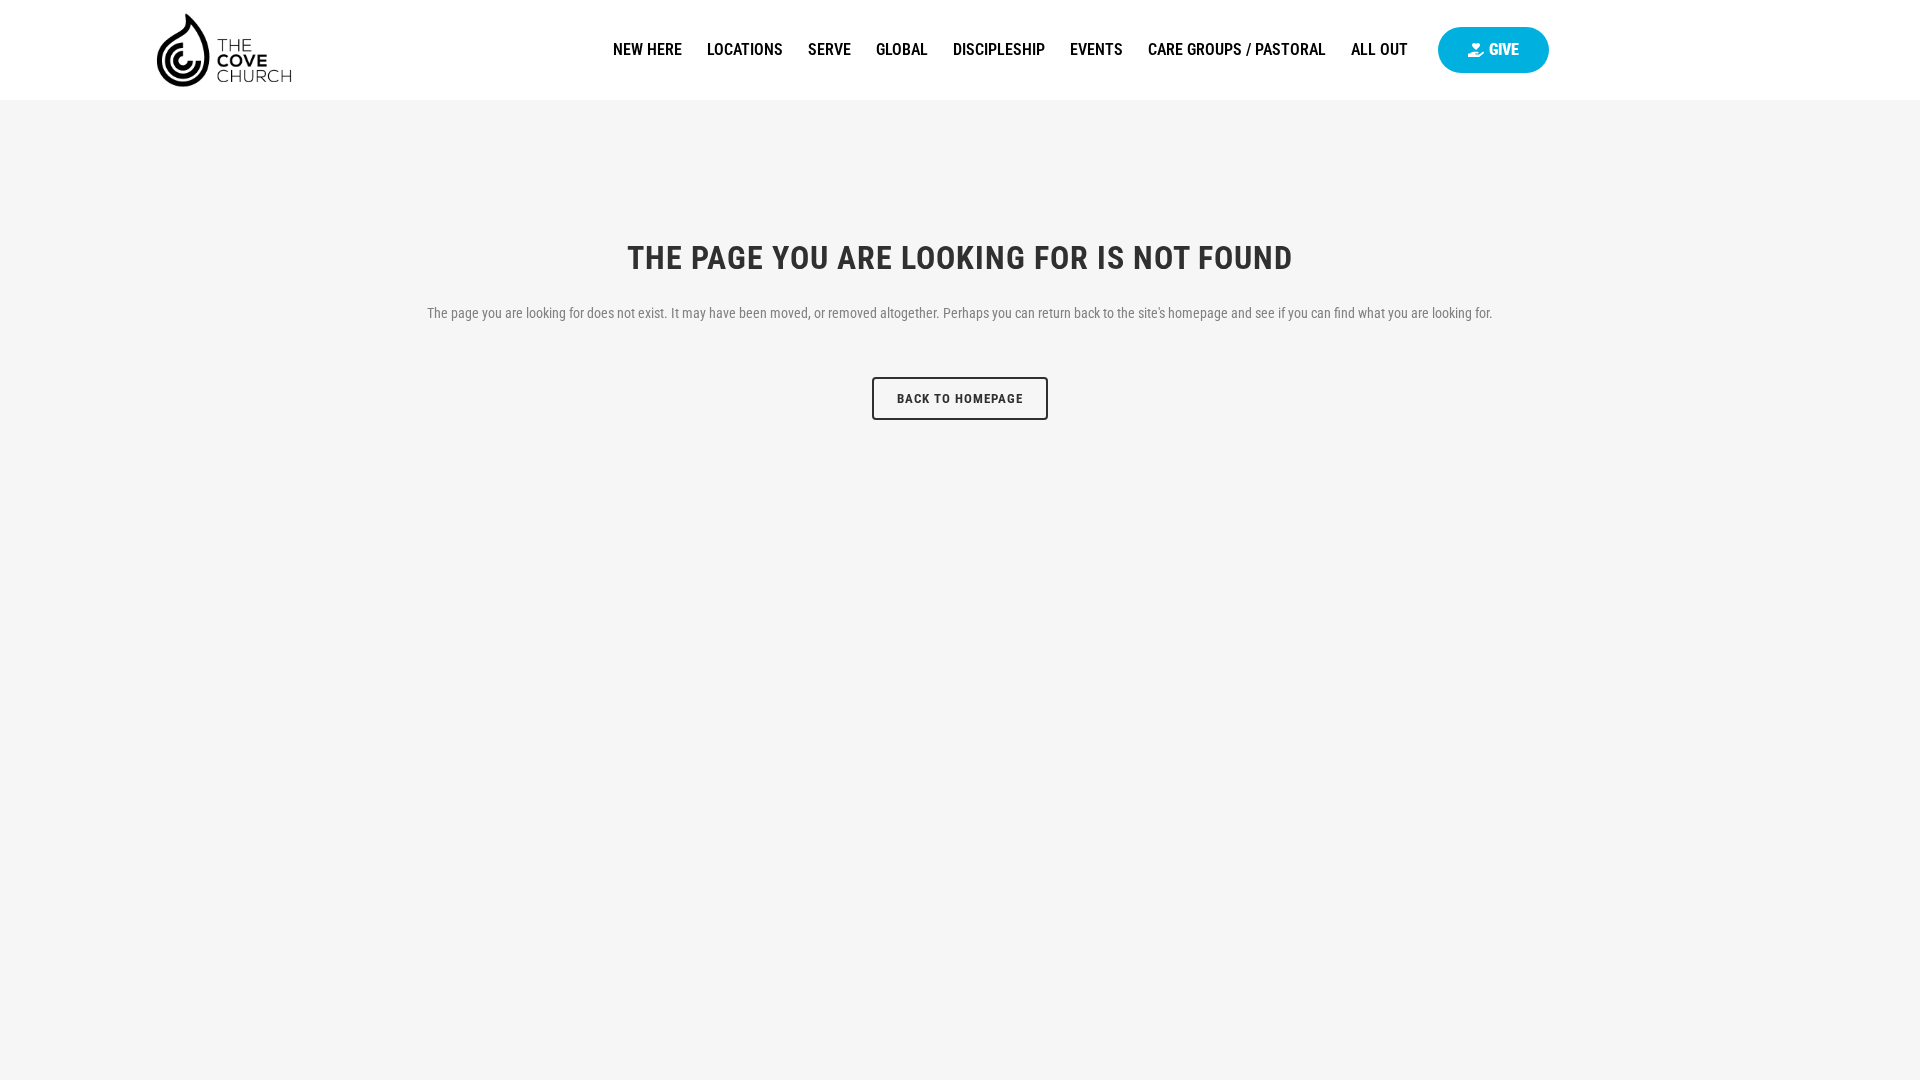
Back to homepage (960, 398)
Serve (829, 49)
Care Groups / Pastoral (1237, 49)
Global (902, 49)
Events (1096, 49)
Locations (745, 49)
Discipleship (999, 49)
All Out (1379, 49)
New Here (647, 49)
